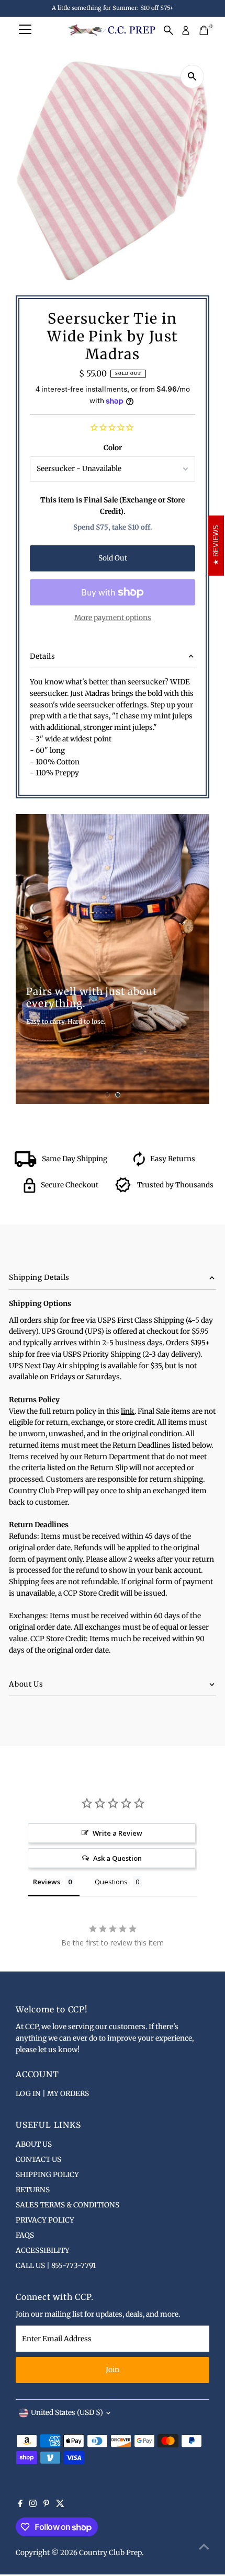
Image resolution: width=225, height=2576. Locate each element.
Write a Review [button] (117, 1833)
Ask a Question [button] (117, 1858)
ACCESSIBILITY (43, 2251)
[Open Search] (168, 30)
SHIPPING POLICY (47, 2175)
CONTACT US (38, 2160)
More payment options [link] (113, 618)
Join (113, 2370)
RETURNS (33, 2190)
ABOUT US (34, 2144)
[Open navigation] (25, 30)
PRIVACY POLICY (45, 2220)
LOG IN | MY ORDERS (52, 2094)
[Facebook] (20, 2505)
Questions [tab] (111, 1882)
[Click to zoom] (192, 77)
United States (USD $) (67, 2413)
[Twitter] (60, 2505)
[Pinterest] (46, 2505)
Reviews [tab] (47, 1882)
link (128, 1411)
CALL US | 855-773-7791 (56, 2266)
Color (113, 448)
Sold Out (113, 558)
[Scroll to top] (204, 2547)
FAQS (25, 2235)
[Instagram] (33, 2505)
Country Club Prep (110, 2553)
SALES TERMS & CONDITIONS (67, 2205)
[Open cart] (204, 30)
